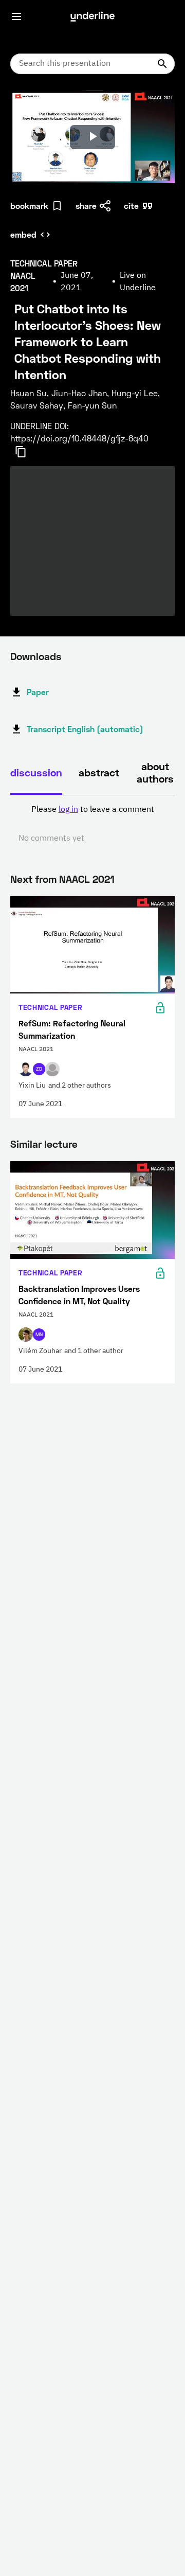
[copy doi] (27, 452)
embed (23, 234)
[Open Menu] (16, 16)
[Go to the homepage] (92, 16)
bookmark (29, 206)
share (86, 206)
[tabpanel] (92, 824)
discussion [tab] (36, 772)
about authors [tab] (155, 772)
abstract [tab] (99, 772)
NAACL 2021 (87, 879)
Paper (38, 692)
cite (131, 206)
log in (68, 810)
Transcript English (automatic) (85, 729)
